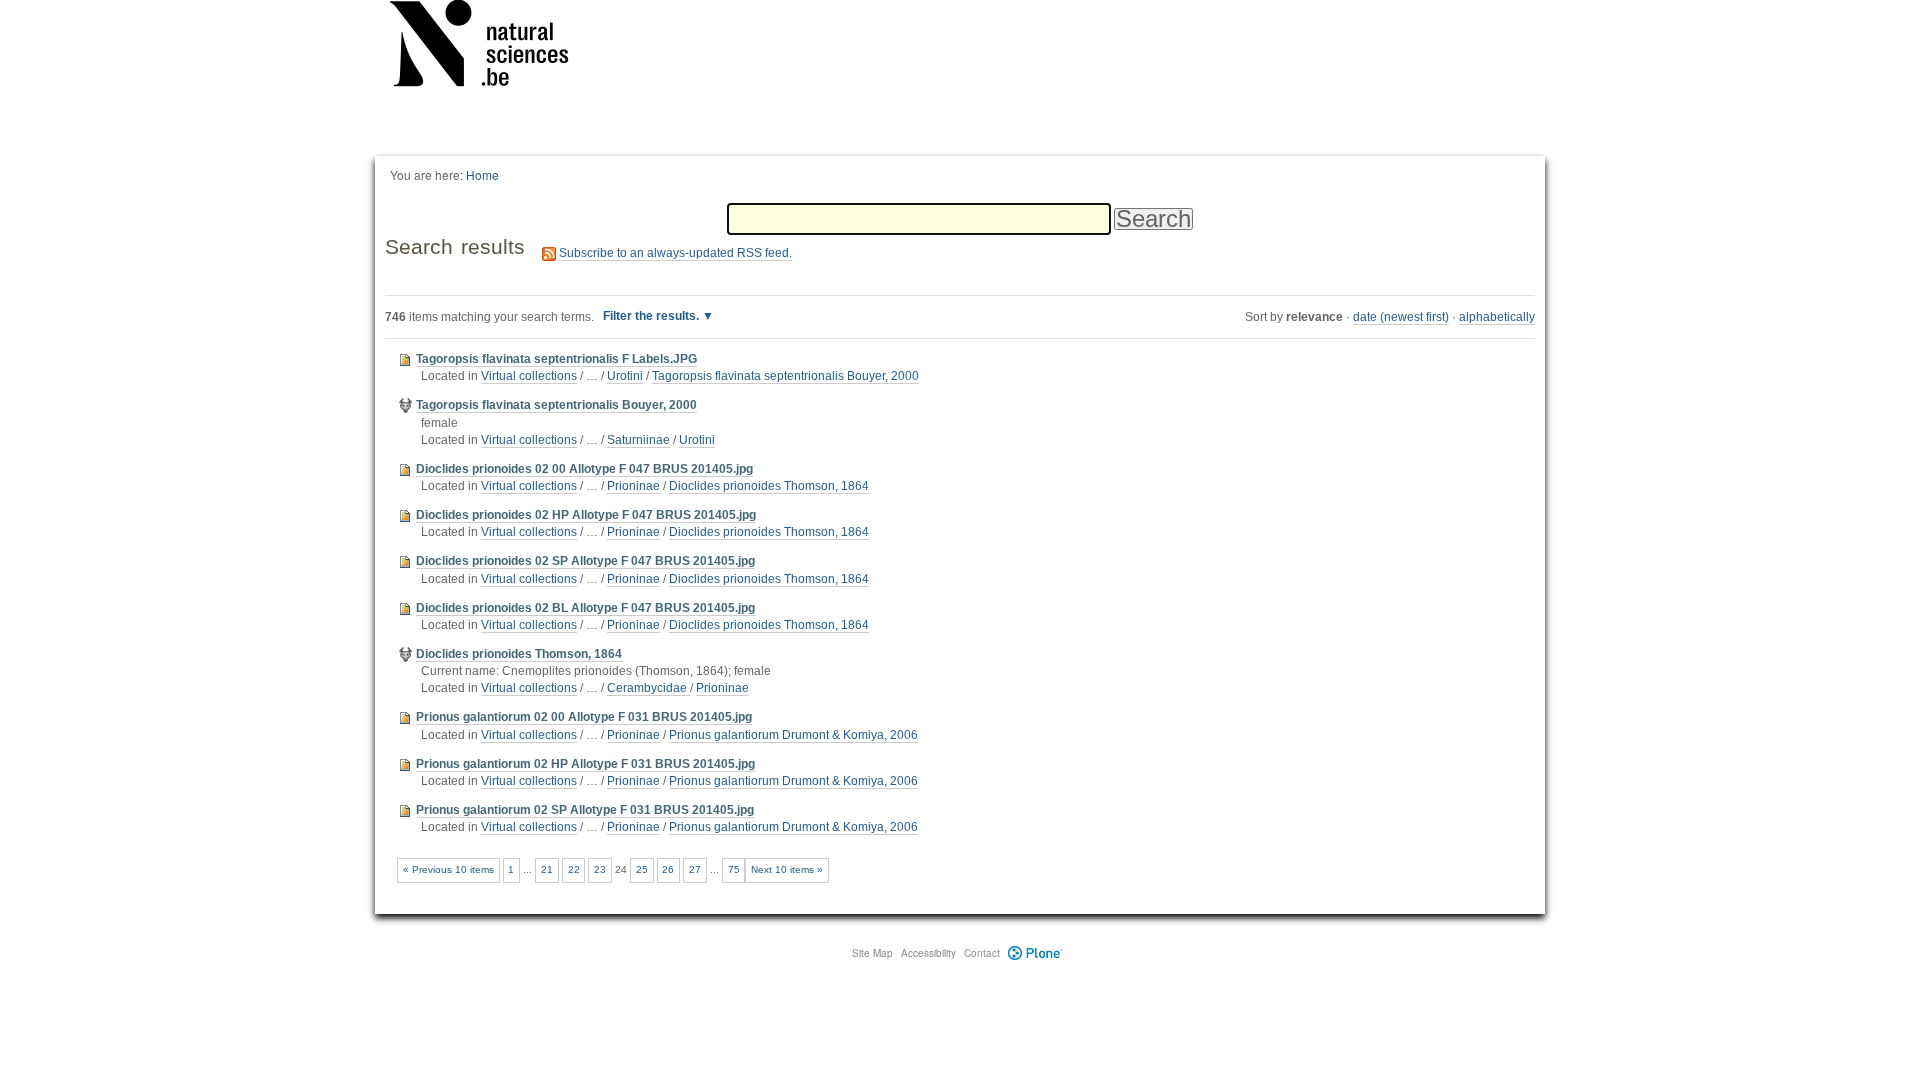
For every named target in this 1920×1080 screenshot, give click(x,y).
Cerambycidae (648, 688)
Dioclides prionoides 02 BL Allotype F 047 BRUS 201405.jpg (585, 608)
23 (600, 869)
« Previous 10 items (448, 869)
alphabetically (1497, 317)
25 (642, 869)
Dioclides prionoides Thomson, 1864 (769, 486)
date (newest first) (1401, 317)
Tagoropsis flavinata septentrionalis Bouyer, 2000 (785, 376)
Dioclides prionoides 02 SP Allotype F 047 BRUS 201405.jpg (585, 561)
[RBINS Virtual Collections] (492, 47)
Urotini (625, 376)
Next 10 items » (787, 869)
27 (695, 869)
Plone (1035, 953)
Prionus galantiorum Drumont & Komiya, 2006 (793, 735)
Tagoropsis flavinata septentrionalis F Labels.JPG (556, 359)
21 (547, 869)
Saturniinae (638, 440)
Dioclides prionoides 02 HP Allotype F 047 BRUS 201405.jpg (586, 515)
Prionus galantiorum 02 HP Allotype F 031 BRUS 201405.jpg (585, 764)
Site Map (872, 953)
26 (668, 869)
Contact (982, 953)
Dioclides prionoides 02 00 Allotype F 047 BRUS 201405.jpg (584, 469)
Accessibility (928, 953)
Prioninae (633, 486)
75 (734, 869)
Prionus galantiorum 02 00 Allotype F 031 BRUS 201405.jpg (584, 717)
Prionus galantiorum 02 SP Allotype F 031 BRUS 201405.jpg (585, 810)
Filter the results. (652, 316)
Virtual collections (529, 376)
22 (574, 869)
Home (482, 174)
